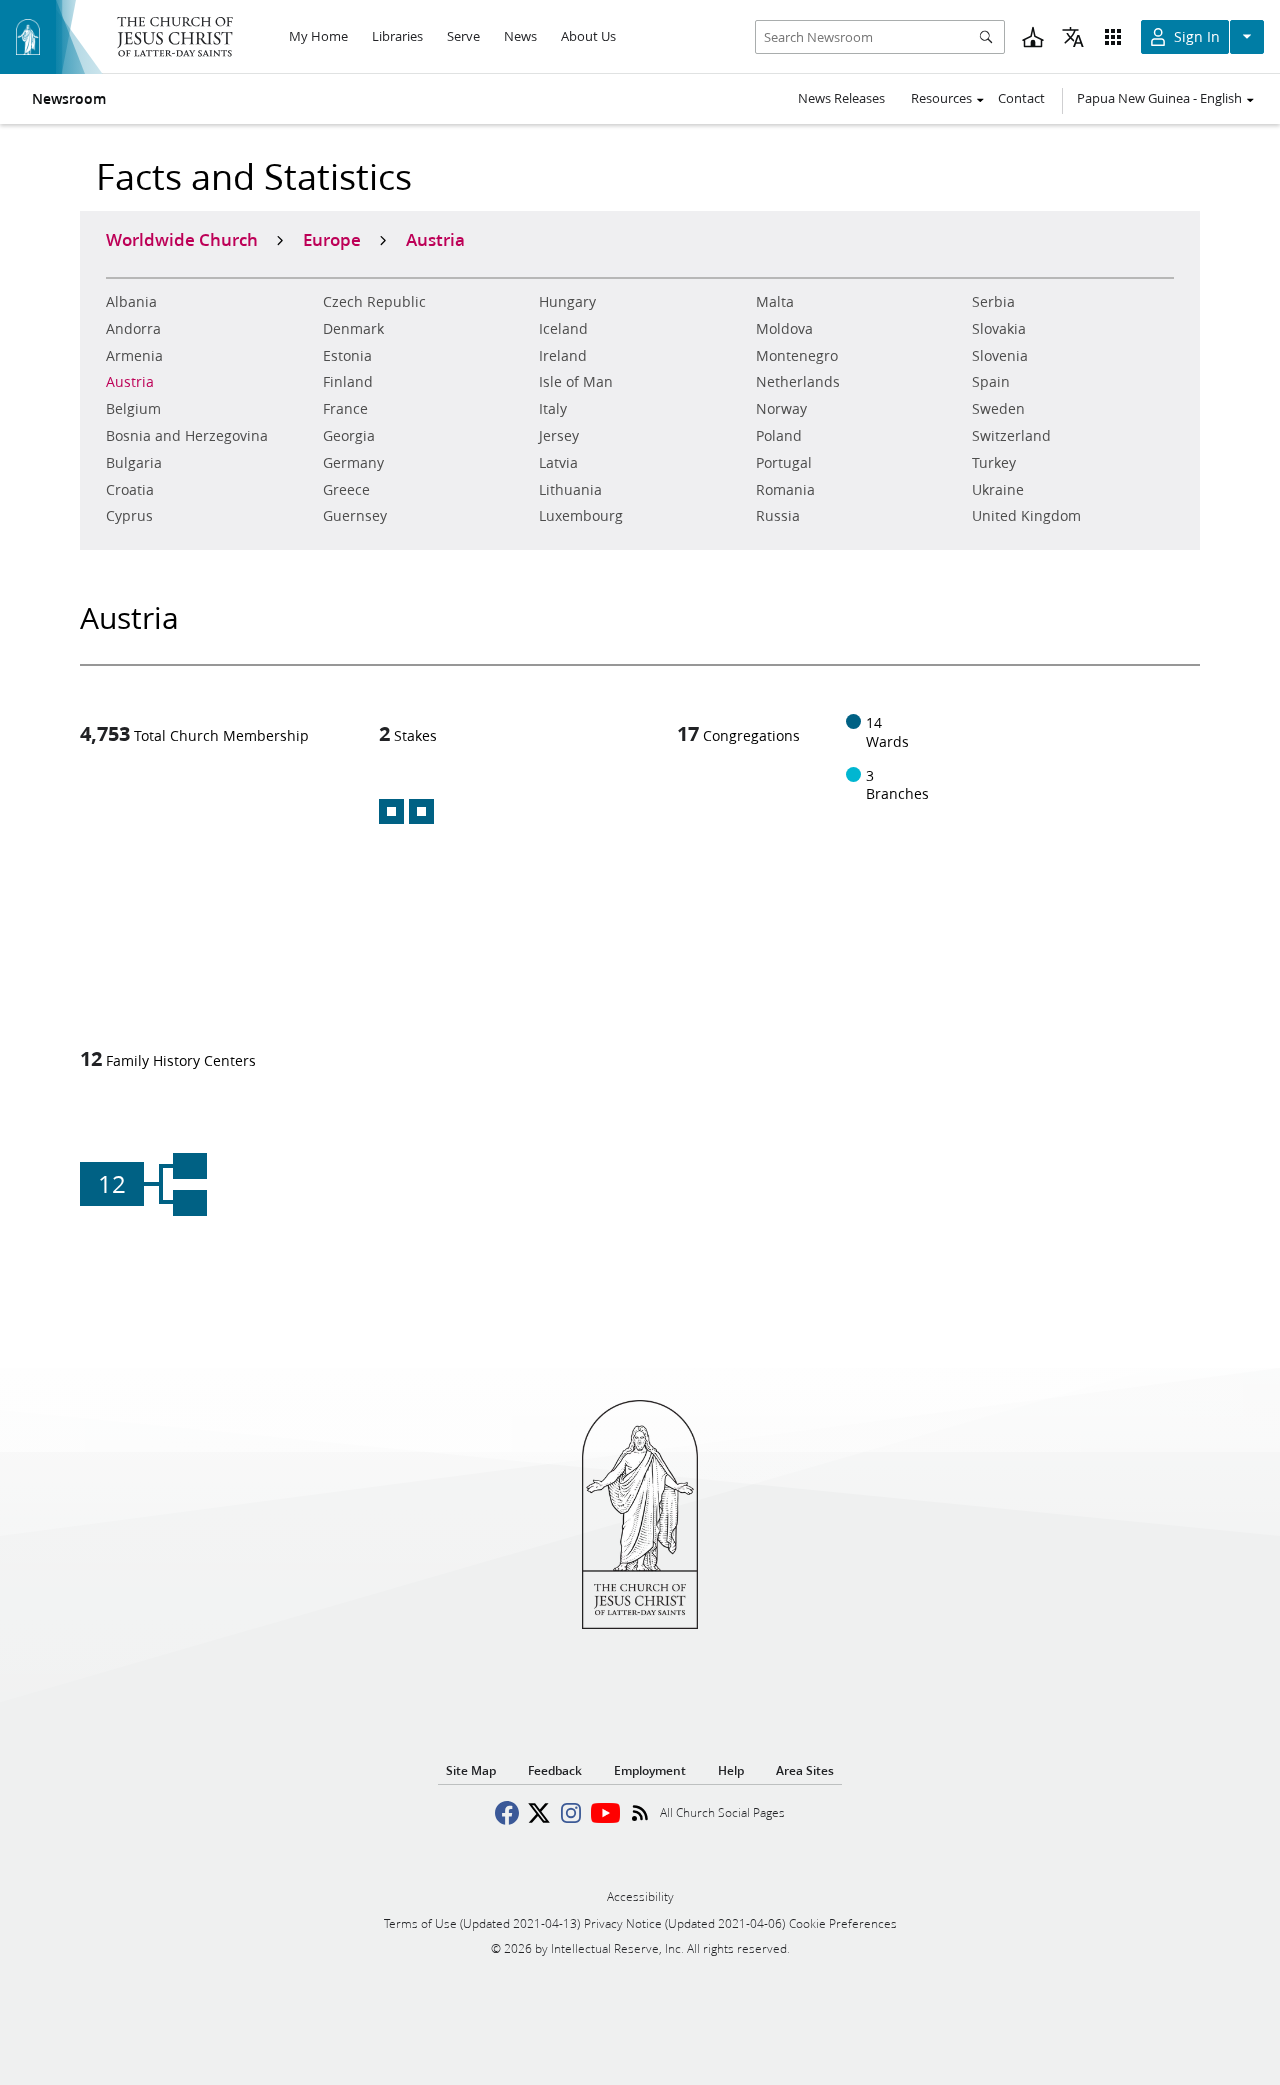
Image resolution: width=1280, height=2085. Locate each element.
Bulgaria (134, 463)
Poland (779, 436)
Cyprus (129, 516)
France (345, 409)
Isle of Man (576, 382)
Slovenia (1000, 356)
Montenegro (797, 356)
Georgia (349, 436)
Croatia (130, 490)
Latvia (558, 463)
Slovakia (999, 329)
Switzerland (1011, 436)
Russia (778, 516)
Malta (775, 302)
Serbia (993, 302)
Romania (785, 490)
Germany (353, 463)
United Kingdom (1026, 516)
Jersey (559, 436)
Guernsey (355, 516)
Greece (346, 490)
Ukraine (998, 490)
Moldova (784, 329)
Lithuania (570, 490)
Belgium (133, 409)
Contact (1021, 98)
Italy (553, 409)
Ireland (563, 356)
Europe (332, 239)
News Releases (841, 98)
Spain (991, 382)
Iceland (563, 329)
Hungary (567, 302)
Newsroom (69, 99)
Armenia (134, 356)
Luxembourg (581, 516)
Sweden (998, 409)
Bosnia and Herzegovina (187, 436)
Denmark (353, 329)
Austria (130, 382)
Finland (348, 382)
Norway (781, 409)
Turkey (994, 463)
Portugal (784, 463)
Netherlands (798, 382)
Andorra (133, 329)
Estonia (347, 356)
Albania (131, 302)
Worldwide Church (182, 239)
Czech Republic (374, 302)
